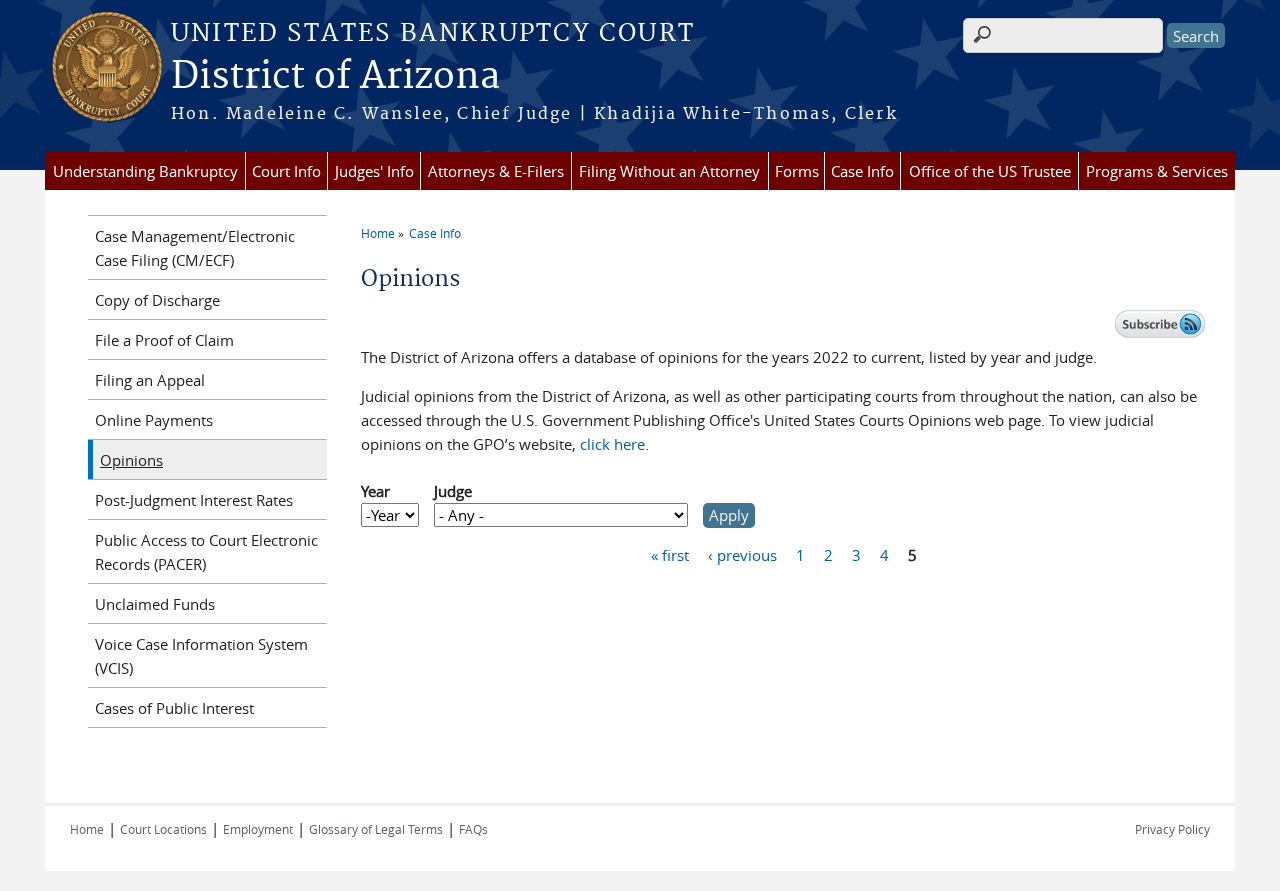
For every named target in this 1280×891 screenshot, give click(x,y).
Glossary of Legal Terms (376, 829)
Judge (453, 491)
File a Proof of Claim (164, 340)
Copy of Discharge (157, 300)
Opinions (131, 460)
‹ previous (742, 555)
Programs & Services (1157, 171)
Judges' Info (374, 171)
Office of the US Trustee (990, 171)
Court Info (286, 171)
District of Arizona (335, 77)
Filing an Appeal (150, 380)
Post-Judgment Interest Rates (194, 500)
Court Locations (163, 829)
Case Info (862, 171)
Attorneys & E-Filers (496, 171)
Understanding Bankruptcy (145, 171)
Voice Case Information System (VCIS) (201, 656)
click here (612, 444)
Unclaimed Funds (155, 604)
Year (375, 491)
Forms (797, 171)
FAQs (473, 829)
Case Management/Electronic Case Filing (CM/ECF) (195, 248)
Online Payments (154, 420)
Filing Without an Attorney (669, 171)
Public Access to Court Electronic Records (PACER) (206, 552)
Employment (258, 829)
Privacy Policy (1172, 829)
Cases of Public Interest (174, 708)
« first (670, 555)
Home (378, 233)
